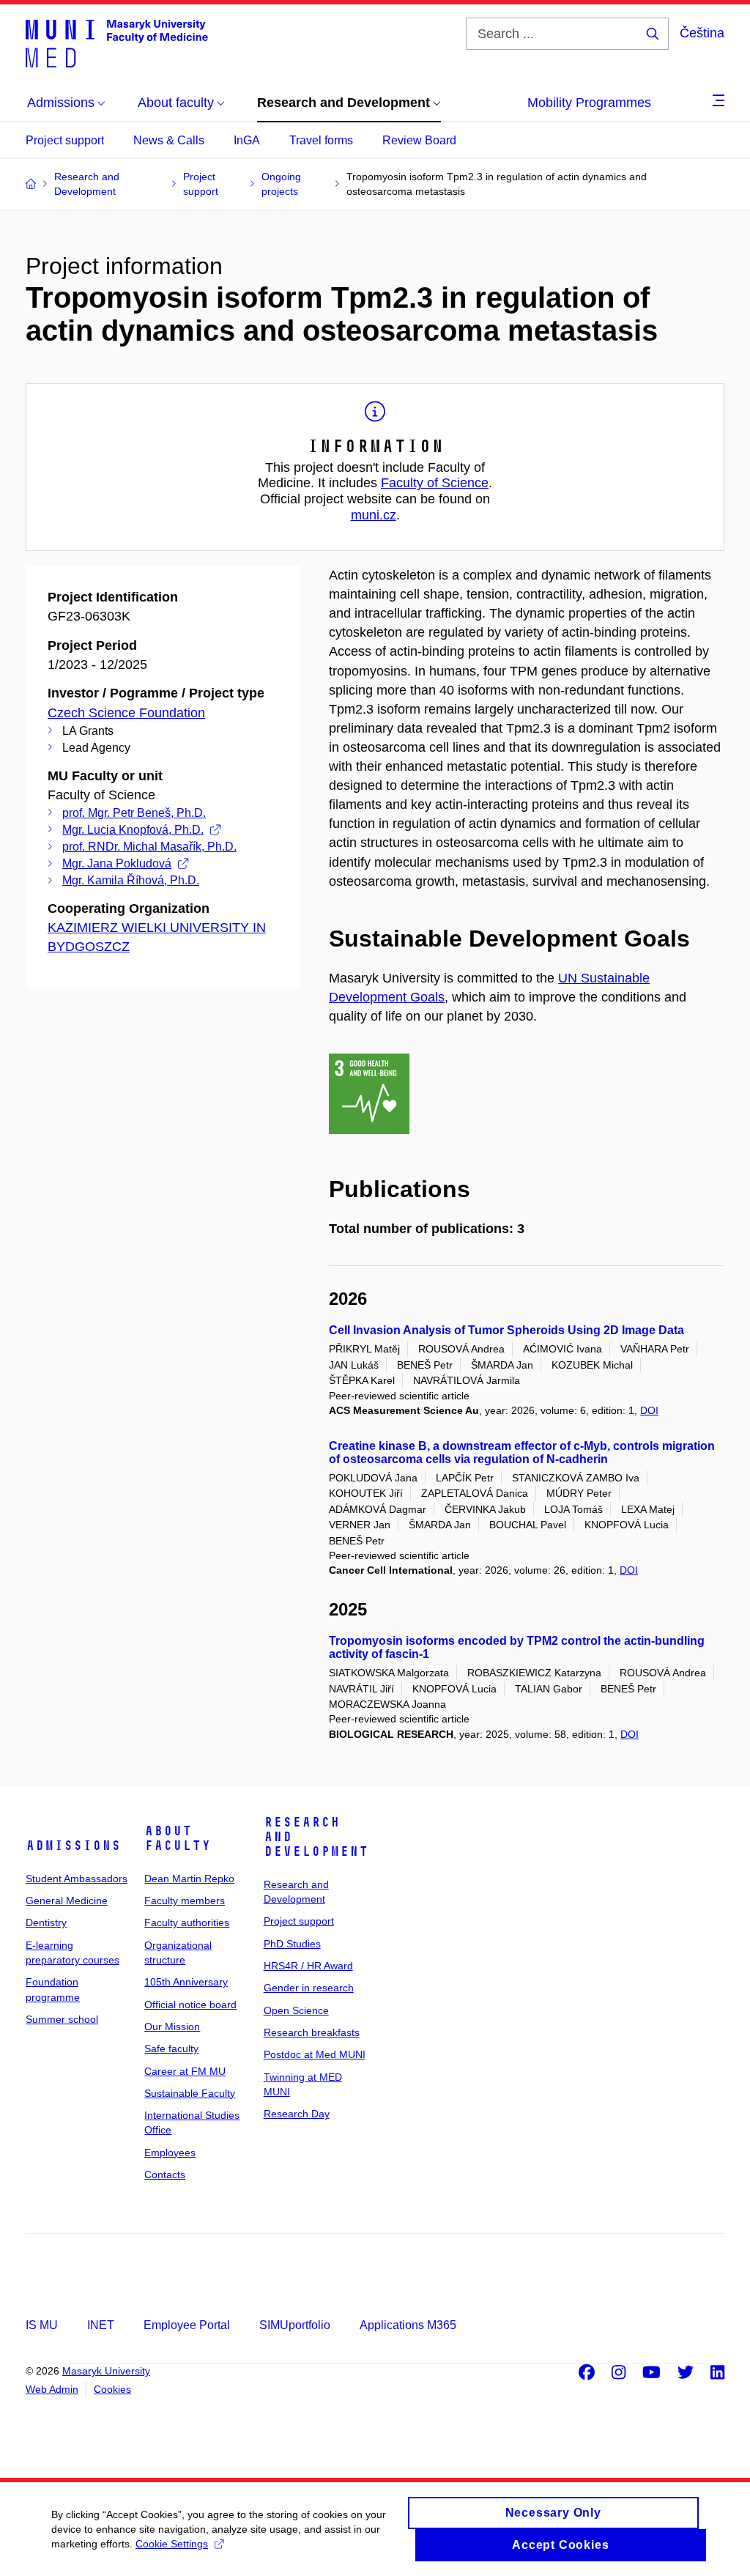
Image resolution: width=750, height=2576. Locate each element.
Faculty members (185, 1900)
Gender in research (309, 1988)
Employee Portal (187, 2325)
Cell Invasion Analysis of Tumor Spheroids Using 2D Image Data (506, 1330)
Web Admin (52, 2389)
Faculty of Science (435, 483)
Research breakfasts (312, 2032)
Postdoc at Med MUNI (315, 2054)
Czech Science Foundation (126, 713)
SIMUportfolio (295, 2325)
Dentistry (46, 1922)
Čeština (702, 33)
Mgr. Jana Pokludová (117, 863)
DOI (649, 1410)
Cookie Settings (172, 2544)
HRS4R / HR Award (308, 1966)
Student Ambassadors (77, 1879)
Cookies (112, 2389)
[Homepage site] (117, 42)
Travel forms (321, 140)
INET (101, 2325)
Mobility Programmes (589, 103)
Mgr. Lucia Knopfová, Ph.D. (133, 830)
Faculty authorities (187, 1922)
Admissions (73, 1846)
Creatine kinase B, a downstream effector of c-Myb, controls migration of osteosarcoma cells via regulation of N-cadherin (522, 1452)
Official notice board (190, 2005)
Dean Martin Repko (189, 1879)
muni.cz (374, 515)
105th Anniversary (186, 1982)
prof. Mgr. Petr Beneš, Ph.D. (134, 813)
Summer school (62, 2019)
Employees (170, 2153)
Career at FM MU (185, 2071)
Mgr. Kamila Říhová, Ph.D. (131, 880)
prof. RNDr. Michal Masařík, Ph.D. (149, 847)
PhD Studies (292, 1944)
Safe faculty (171, 2048)
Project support (65, 140)
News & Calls (169, 140)
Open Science (296, 2010)
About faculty (178, 1838)
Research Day (297, 2114)
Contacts (165, 2175)
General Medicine (67, 1900)
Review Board (419, 140)
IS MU (42, 2325)
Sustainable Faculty (190, 2093)
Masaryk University (106, 2371)
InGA (247, 140)
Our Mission (172, 2027)
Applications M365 (408, 2325)
